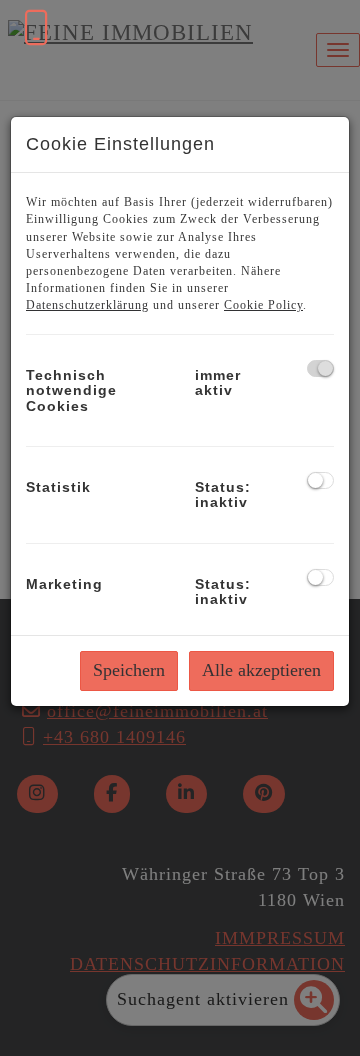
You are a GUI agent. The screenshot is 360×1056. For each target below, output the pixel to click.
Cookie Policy (263, 305)
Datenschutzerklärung (87, 305)
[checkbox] (320, 368)
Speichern (129, 670)
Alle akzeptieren (261, 670)
